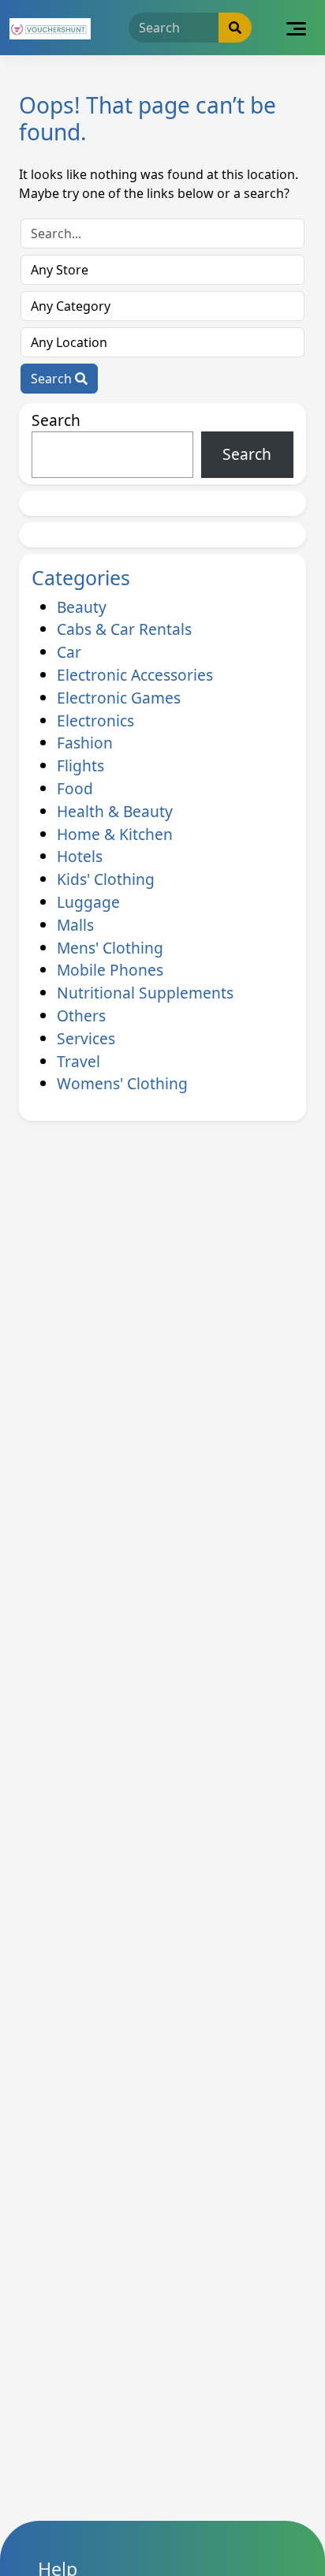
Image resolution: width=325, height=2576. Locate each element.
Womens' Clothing (122, 1083)
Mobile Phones (110, 970)
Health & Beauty (115, 811)
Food (75, 788)
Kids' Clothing (106, 879)
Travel (78, 1061)
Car (69, 652)
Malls (75, 925)
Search (53, 379)
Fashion (85, 743)
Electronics (95, 721)
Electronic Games (119, 698)
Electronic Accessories (135, 675)
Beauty (82, 607)
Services (86, 1038)
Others (81, 1015)
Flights (80, 765)
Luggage (88, 902)
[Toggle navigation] (296, 28)
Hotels (80, 856)
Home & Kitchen (115, 834)
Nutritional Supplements (145, 993)
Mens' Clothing (110, 948)
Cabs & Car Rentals (124, 629)
